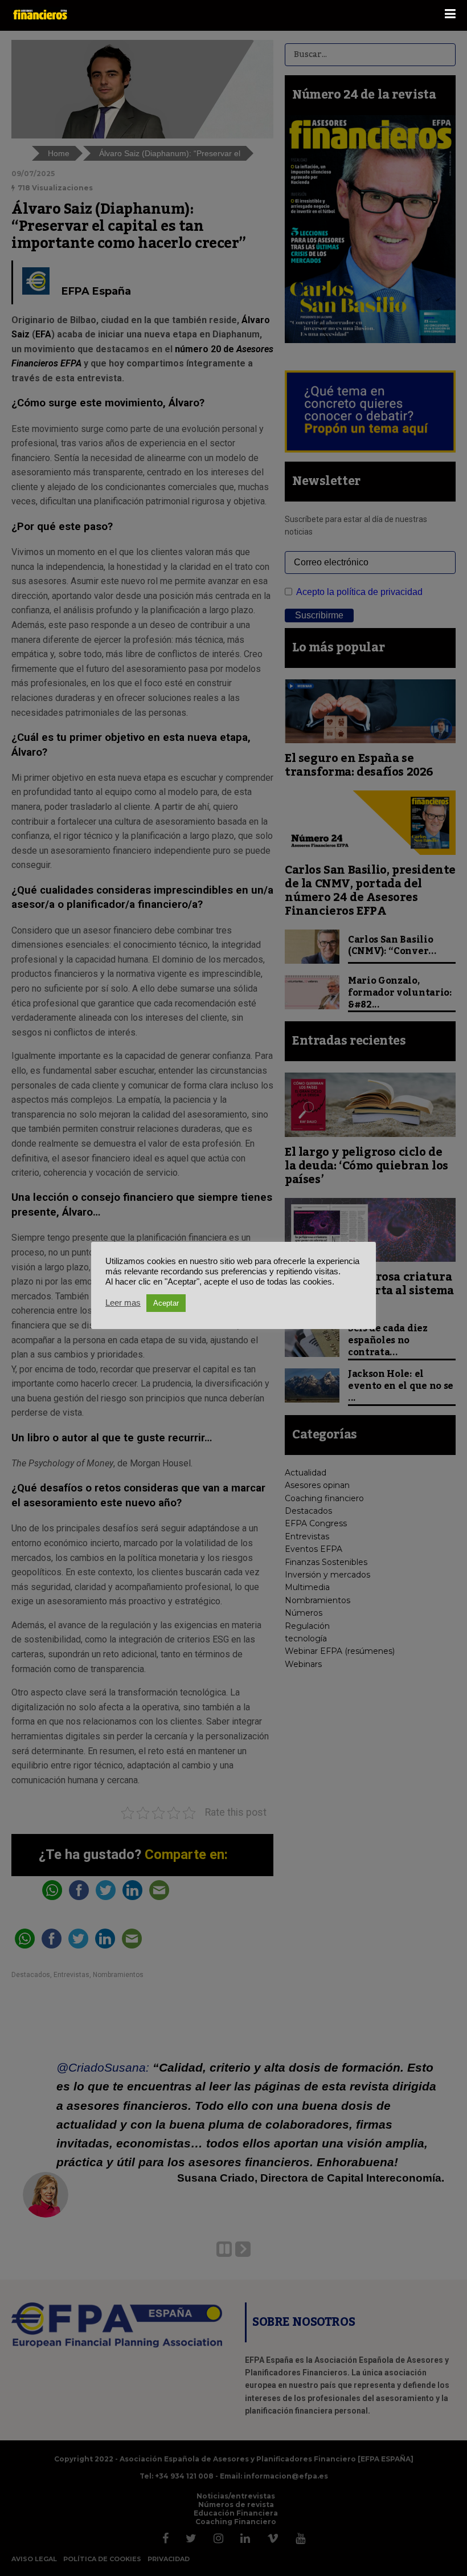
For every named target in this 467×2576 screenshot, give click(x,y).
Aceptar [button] (166, 1303)
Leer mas (123, 1303)
